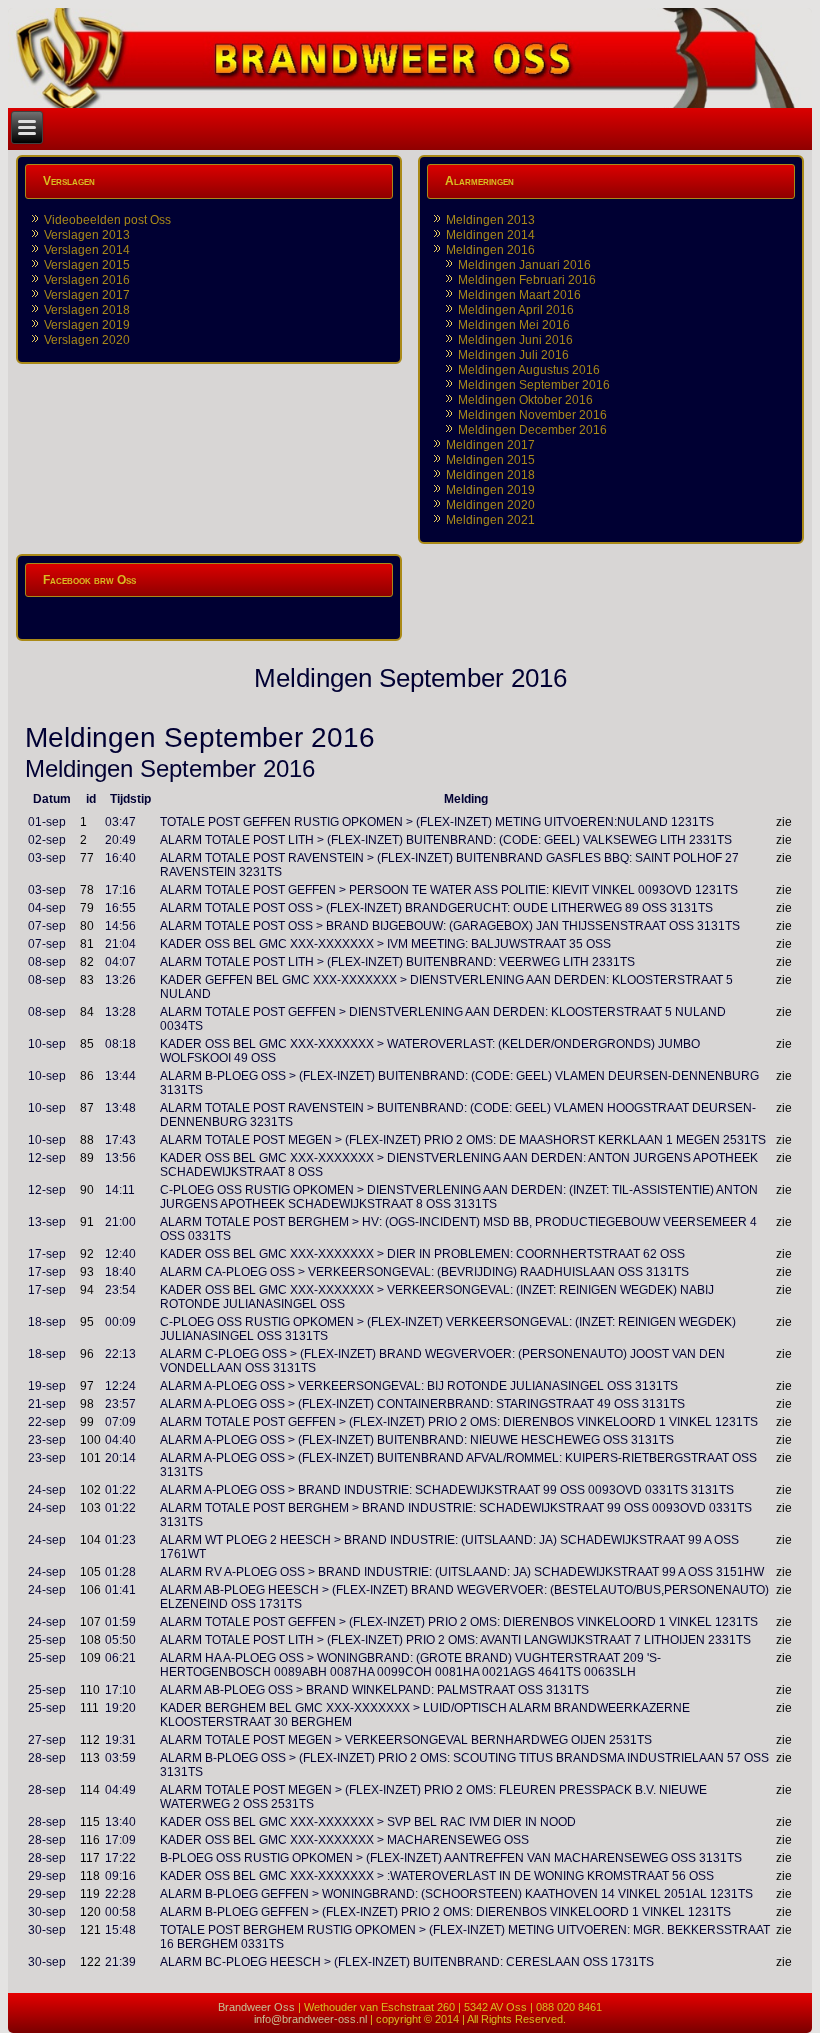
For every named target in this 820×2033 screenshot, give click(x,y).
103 (90, 1508)
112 (90, 1740)
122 (90, 1962)
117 (90, 1858)
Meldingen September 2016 (534, 385)
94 (87, 1290)
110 (90, 1690)
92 (87, 1254)
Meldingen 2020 (490, 505)
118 (90, 1876)
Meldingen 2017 (490, 445)
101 (90, 1458)
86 (87, 1076)
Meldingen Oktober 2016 (525, 400)
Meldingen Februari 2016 (527, 280)
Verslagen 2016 (87, 280)
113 (90, 1758)
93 (87, 1272)
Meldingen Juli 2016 (513, 355)
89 (87, 1158)
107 (90, 1622)
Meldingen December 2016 (532, 430)
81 (87, 944)
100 (90, 1440)
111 (89, 1708)
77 (87, 858)
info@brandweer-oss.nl (310, 2019)
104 (90, 1540)
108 (90, 1640)
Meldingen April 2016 (516, 310)
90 (87, 1190)
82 (87, 962)
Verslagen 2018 (87, 310)
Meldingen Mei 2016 (514, 325)
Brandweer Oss (256, 2007)
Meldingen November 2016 (532, 415)
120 (90, 1912)
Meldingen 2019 (490, 490)
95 (87, 1322)
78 (87, 890)
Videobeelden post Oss (107, 220)
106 (90, 1590)
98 (87, 1404)
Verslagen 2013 (87, 235)
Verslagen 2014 (87, 250)
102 (90, 1490)
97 (87, 1386)
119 (90, 1894)
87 (87, 1108)
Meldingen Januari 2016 (524, 265)
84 (87, 1012)
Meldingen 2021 (490, 520)
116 (90, 1840)
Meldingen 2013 (490, 220)
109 (90, 1658)
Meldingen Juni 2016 (515, 340)
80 (87, 926)
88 (87, 1140)
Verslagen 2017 (87, 295)
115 (90, 1822)
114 (90, 1790)
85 (87, 1044)
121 (90, 1930)
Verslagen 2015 (87, 265)
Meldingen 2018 (490, 475)
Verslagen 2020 (87, 340)
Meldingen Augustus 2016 (529, 370)
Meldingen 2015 (490, 460)
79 (87, 908)
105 (90, 1572)
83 (87, 980)
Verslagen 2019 (87, 325)
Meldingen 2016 (490, 250)
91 (87, 1222)
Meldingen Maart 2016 (519, 295)
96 (87, 1354)
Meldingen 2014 (490, 235)
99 (87, 1422)
